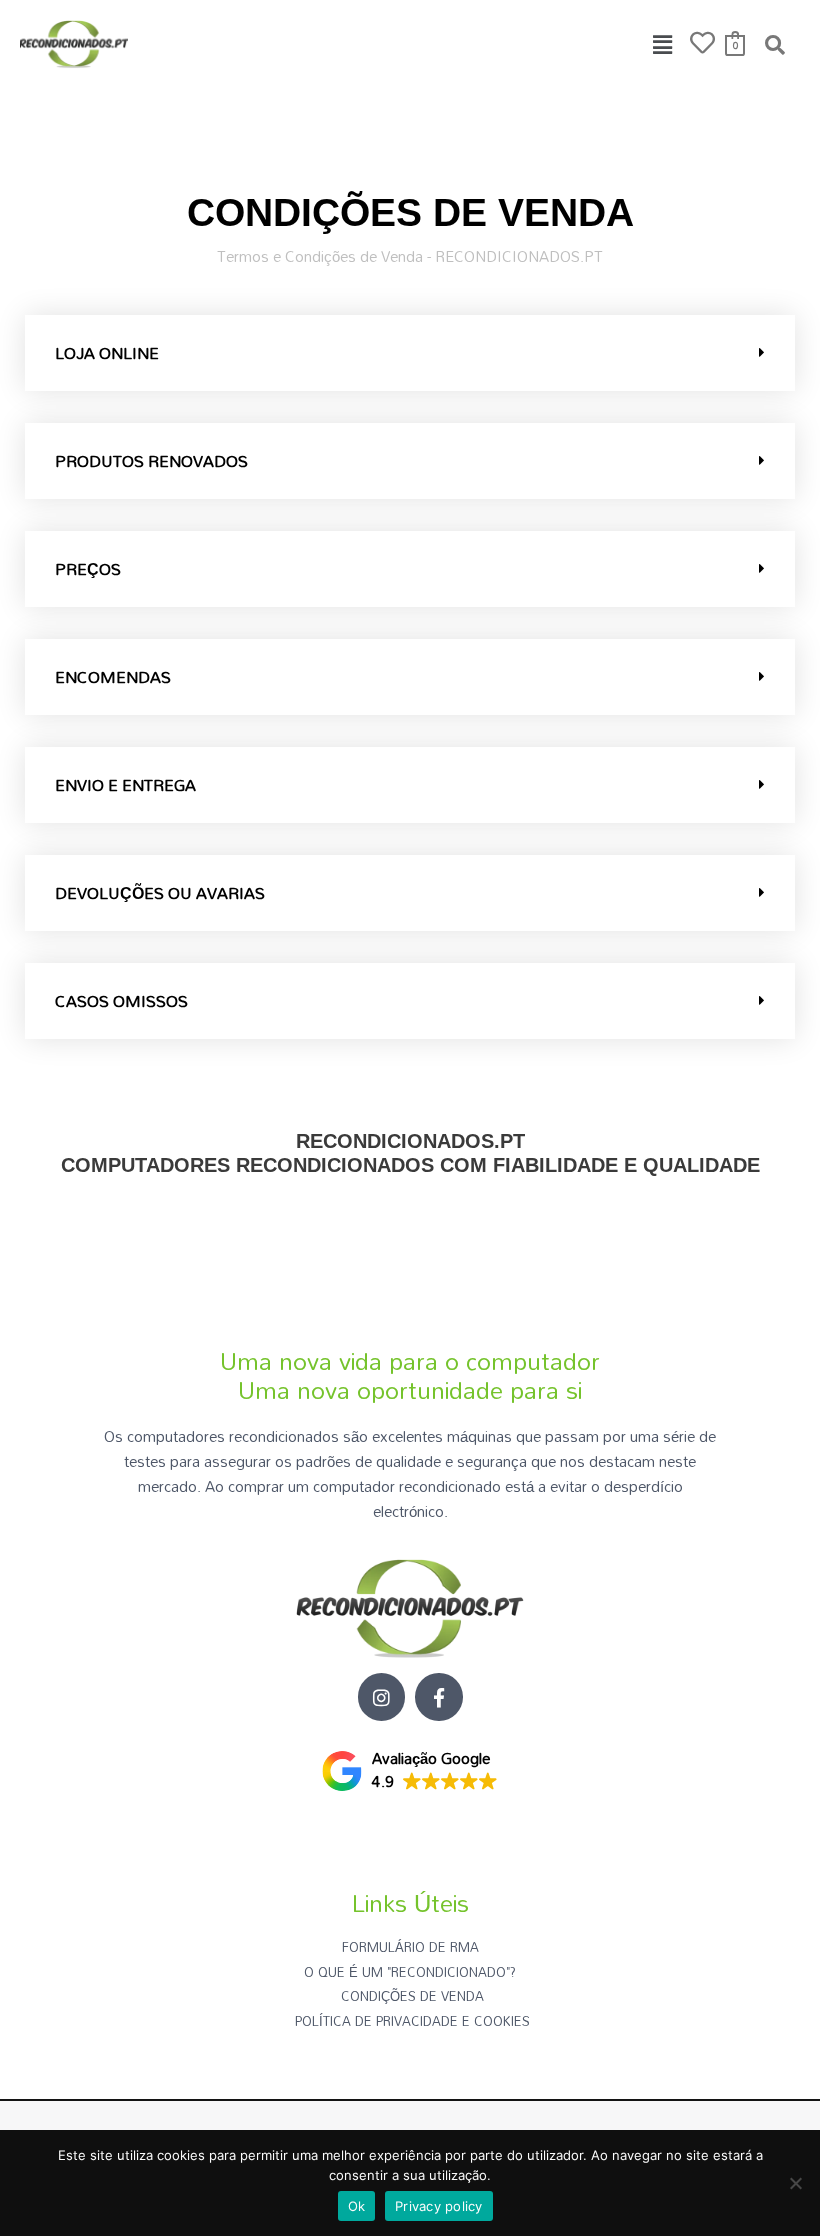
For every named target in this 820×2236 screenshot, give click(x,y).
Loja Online (107, 353)
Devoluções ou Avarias (160, 893)
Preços (88, 569)
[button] (663, 44)
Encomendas (113, 677)
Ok (357, 2206)
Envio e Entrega (125, 785)
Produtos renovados (151, 461)
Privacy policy (439, 2206)
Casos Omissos (121, 1001)
